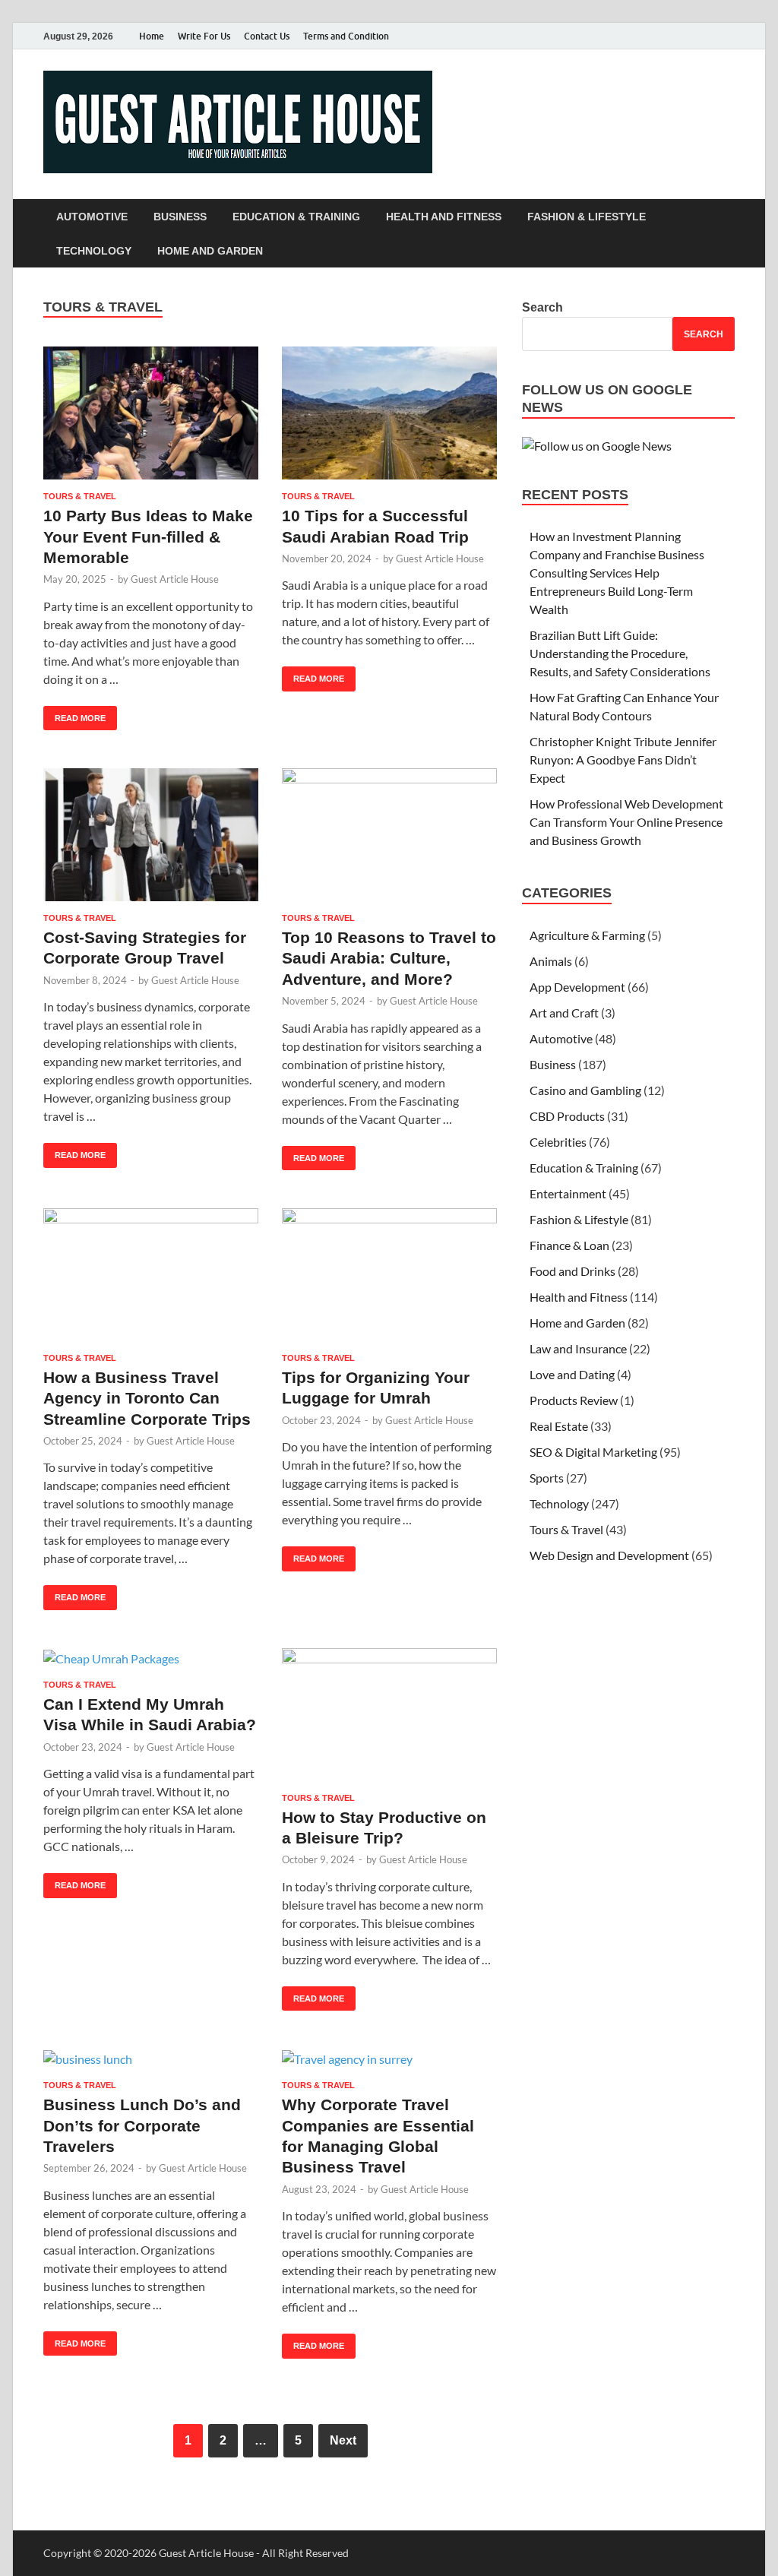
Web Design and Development (609, 1555)
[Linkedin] (726, 36)
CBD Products (567, 1116)
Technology (94, 251)
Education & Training (296, 217)
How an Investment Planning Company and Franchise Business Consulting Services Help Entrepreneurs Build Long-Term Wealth (617, 573)
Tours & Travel (80, 496)
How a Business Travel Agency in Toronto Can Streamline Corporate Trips (147, 1398)
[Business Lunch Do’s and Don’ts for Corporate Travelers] (151, 2059)
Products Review (574, 1400)
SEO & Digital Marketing (593, 1452)
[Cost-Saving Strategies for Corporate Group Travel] (151, 835)
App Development (577, 987)
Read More (74, 714)
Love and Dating (572, 1374)
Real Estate (559, 1426)
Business (180, 217)
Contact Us (267, 36)
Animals (551, 961)
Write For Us (204, 36)
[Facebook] (662, 36)
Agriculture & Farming (587, 935)
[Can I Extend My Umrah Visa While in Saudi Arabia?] (151, 1658)
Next (343, 2440)
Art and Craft (564, 1013)
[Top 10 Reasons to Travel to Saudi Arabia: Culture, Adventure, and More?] (389, 835)
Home (152, 36)
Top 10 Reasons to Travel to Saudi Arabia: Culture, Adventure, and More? (389, 958)
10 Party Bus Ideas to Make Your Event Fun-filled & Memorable (148, 536)
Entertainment (568, 1193)
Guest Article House (175, 579)
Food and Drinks (572, 1271)
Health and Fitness (444, 217)
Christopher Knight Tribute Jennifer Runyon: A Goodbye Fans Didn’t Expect (623, 760)
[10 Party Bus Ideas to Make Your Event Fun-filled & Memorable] (151, 413)
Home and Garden (210, 251)
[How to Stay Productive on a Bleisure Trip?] (389, 1715)
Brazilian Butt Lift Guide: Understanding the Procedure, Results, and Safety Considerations (620, 653)
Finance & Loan (569, 1245)
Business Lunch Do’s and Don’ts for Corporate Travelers (142, 2125)
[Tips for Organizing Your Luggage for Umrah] (389, 1275)
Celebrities (558, 1142)
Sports (547, 1478)
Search (542, 307)
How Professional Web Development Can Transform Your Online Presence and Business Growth (626, 822)
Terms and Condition (346, 36)
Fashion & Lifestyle (587, 217)
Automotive (92, 217)
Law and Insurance (578, 1348)
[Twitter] (683, 36)
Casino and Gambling (585, 1090)
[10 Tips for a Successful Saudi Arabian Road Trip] (389, 413)
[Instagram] (704, 36)
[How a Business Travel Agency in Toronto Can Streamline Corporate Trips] (151, 1275)
